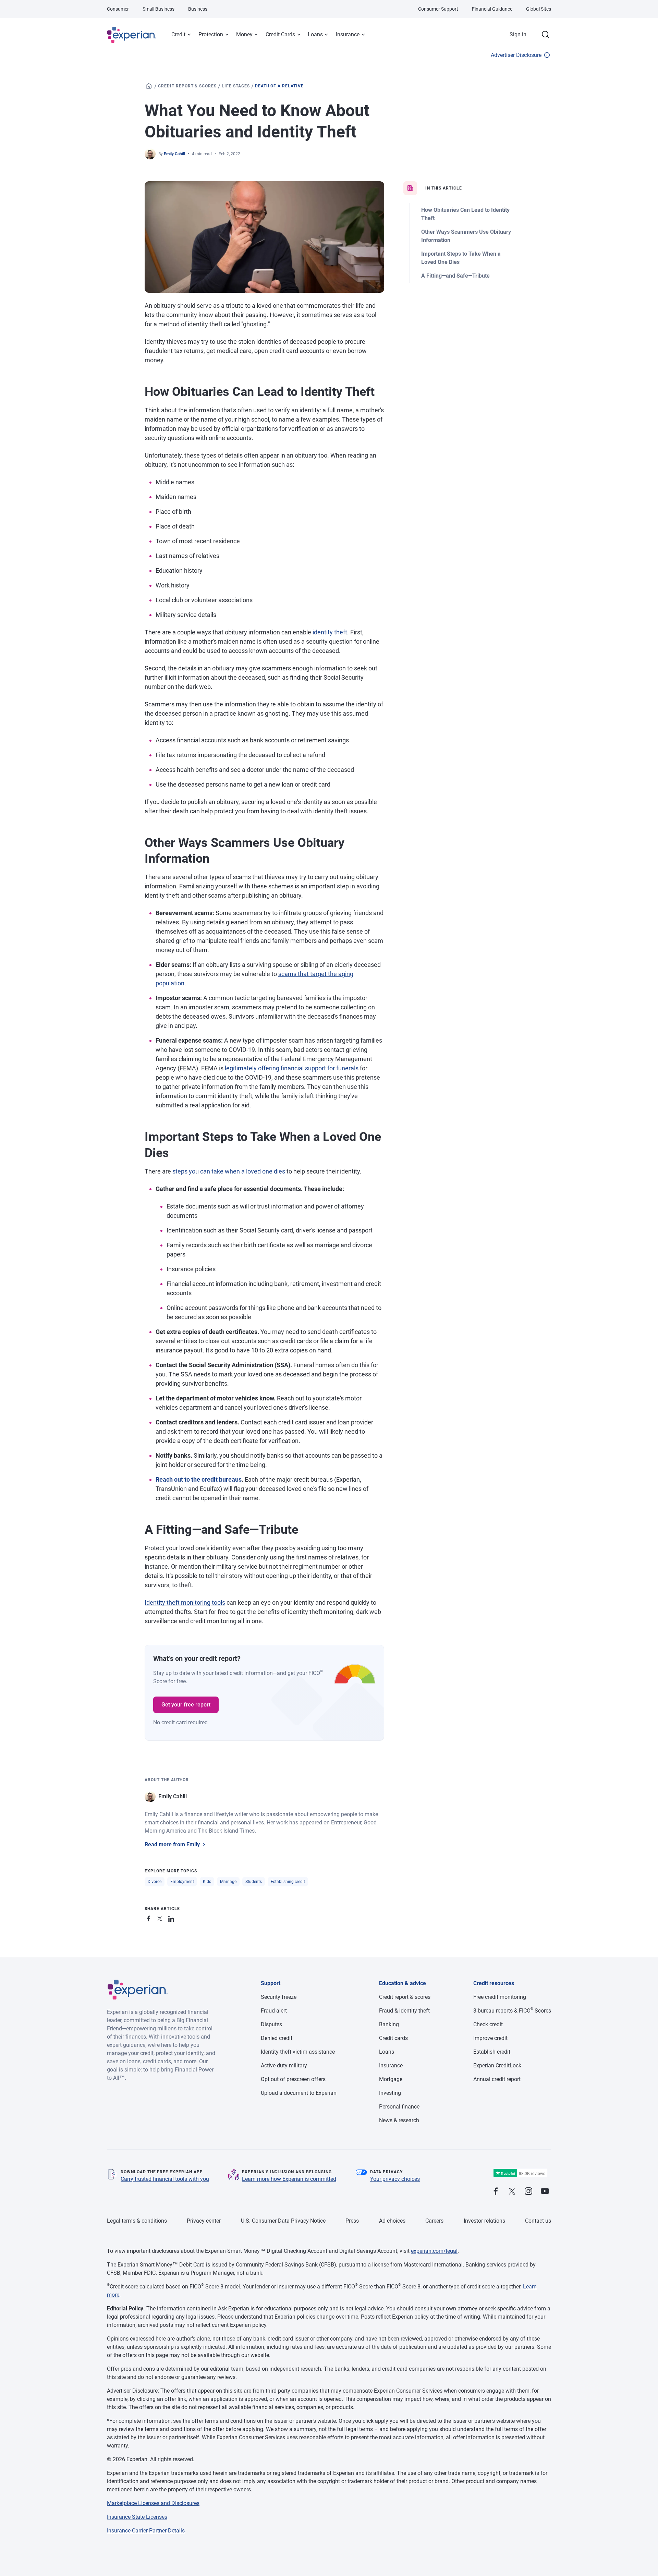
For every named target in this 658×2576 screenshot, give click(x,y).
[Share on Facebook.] (150, 1917)
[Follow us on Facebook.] (496, 2192)
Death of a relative (279, 86)
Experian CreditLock (497, 2065)
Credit (178, 34)
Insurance (348, 34)
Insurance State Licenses (137, 2517)
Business (198, 9)
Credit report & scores (187, 86)
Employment (182, 1882)
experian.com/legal (434, 2251)
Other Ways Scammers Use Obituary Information (466, 236)
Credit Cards (280, 34)
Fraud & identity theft (404, 2011)
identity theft (330, 632)
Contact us (538, 2221)
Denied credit (277, 2038)
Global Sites (539, 9)
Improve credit (490, 2038)
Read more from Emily (172, 1844)
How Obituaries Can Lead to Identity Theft (465, 214)
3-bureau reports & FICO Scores (512, 2011)
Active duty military (284, 2065)
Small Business (159, 9)
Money (244, 34)
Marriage (228, 1882)
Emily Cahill (174, 154)
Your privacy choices (395, 2179)
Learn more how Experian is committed (289, 2179)
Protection (211, 34)
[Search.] (546, 35)
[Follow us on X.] (512, 2192)
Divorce (155, 1882)
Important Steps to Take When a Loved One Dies (461, 258)
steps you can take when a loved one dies (229, 1171)
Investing (390, 2093)
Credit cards (393, 2038)
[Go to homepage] (149, 86)
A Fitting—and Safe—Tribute (455, 276)
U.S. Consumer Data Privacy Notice (283, 2221)
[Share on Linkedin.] (172, 1917)
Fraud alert (274, 2011)
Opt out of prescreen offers (293, 2079)
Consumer (118, 9)
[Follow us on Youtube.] (545, 2192)
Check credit (488, 2024)
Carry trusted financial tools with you (165, 2179)
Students (254, 1882)
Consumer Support (438, 9)
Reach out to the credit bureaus (199, 1479)
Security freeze (279, 1997)
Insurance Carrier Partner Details (146, 2531)
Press (352, 2221)
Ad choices (392, 2221)
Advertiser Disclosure (516, 55)
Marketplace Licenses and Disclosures (153, 2503)
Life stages (236, 86)
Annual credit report (497, 2079)
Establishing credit (288, 1882)
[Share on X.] (161, 1917)
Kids (207, 1882)
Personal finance (399, 2107)
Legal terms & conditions (137, 2221)
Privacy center (204, 2221)
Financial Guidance (492, 9)
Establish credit (492, 2052)
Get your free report (186, 1705)
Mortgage (391, 2079)
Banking (389, 2024)
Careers (434, 2221)
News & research (399, 2120)
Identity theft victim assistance (298, 2052)
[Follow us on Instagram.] (528, 2192)
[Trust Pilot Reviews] (520, 2173)
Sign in (518, 34)
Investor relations (484, 2221)
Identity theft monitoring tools (185, 1602)
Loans (315, 34)
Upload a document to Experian (299, 2093)
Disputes (271, 2024)
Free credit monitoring (500, 1997)
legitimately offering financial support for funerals (292, 1068)
